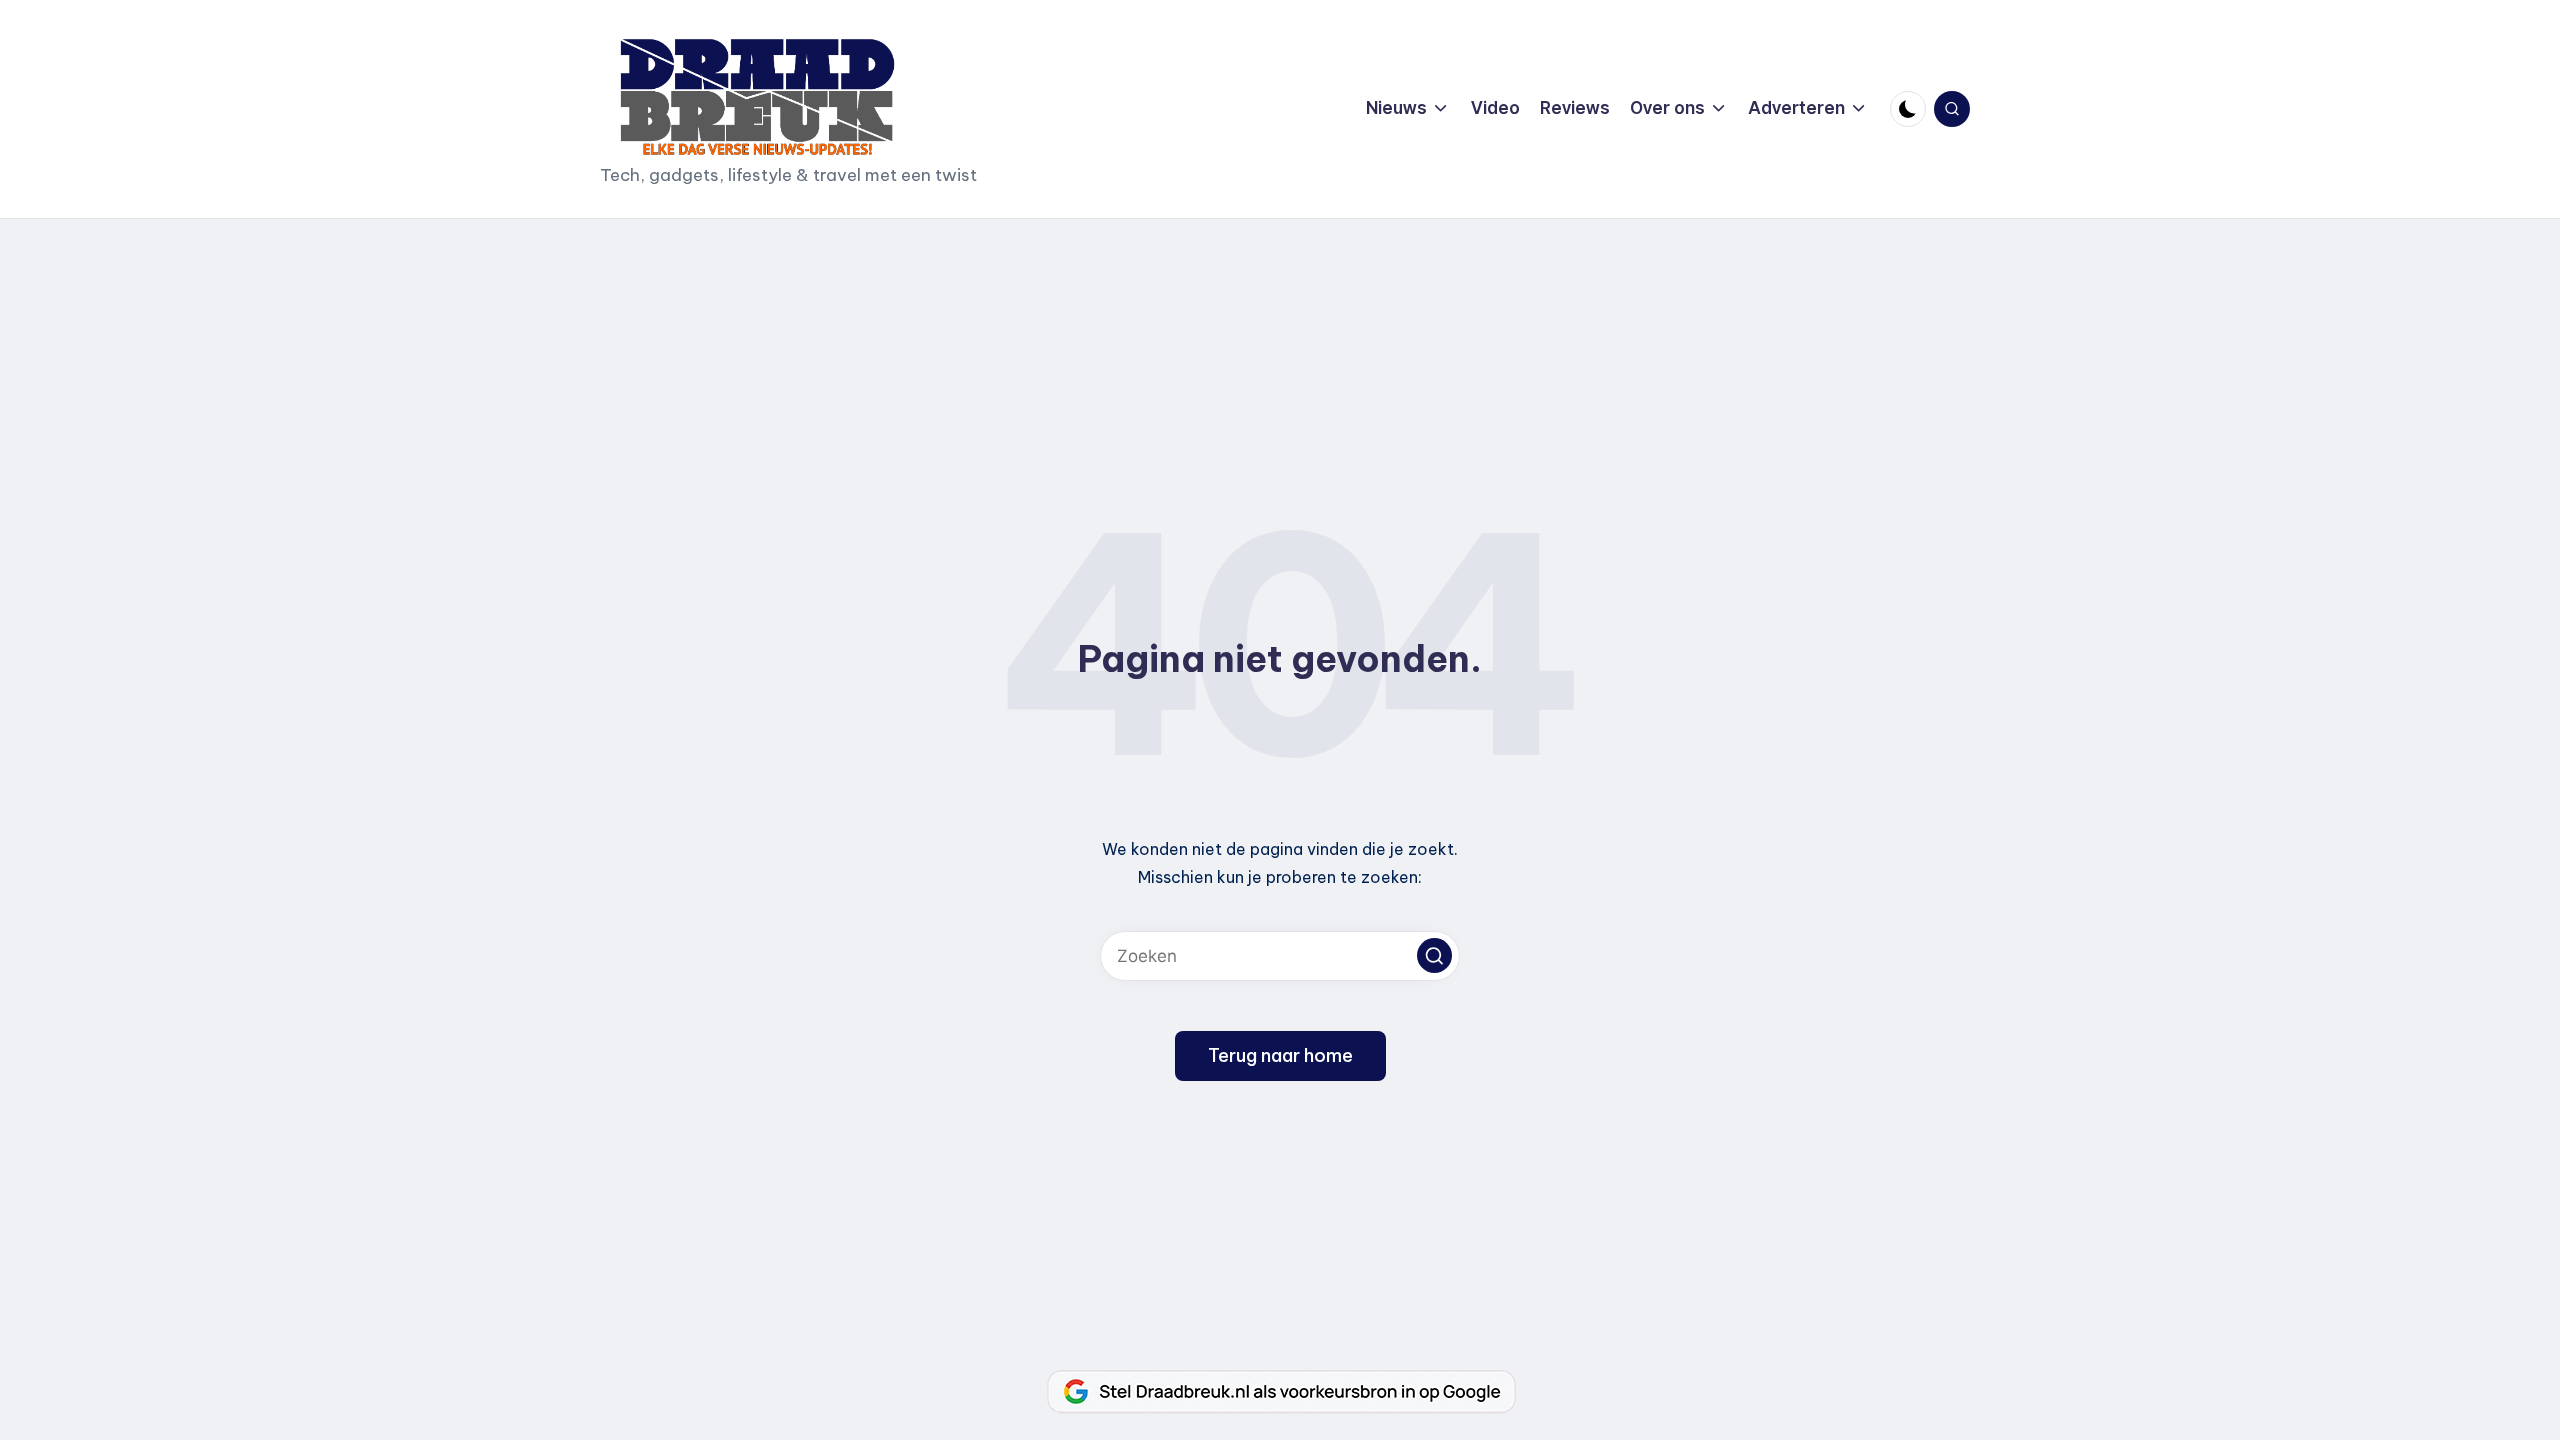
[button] (1434, 955)
